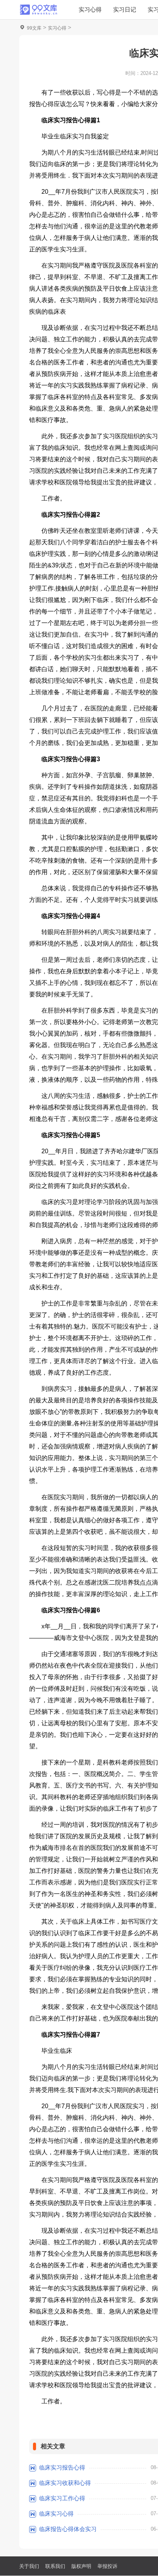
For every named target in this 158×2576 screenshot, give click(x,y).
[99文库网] (38, 10)
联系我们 (55, 2566)
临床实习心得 (56, 2514)
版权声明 (81, 2566)
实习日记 (125, 9)
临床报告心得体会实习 (68, 2529)
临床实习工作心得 (62, 2498)
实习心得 (90, 9)
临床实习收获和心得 (65, 2483)
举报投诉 (107, 2566)
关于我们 (29, 2566)
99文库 (34, 28)
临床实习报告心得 (62, 2467)
